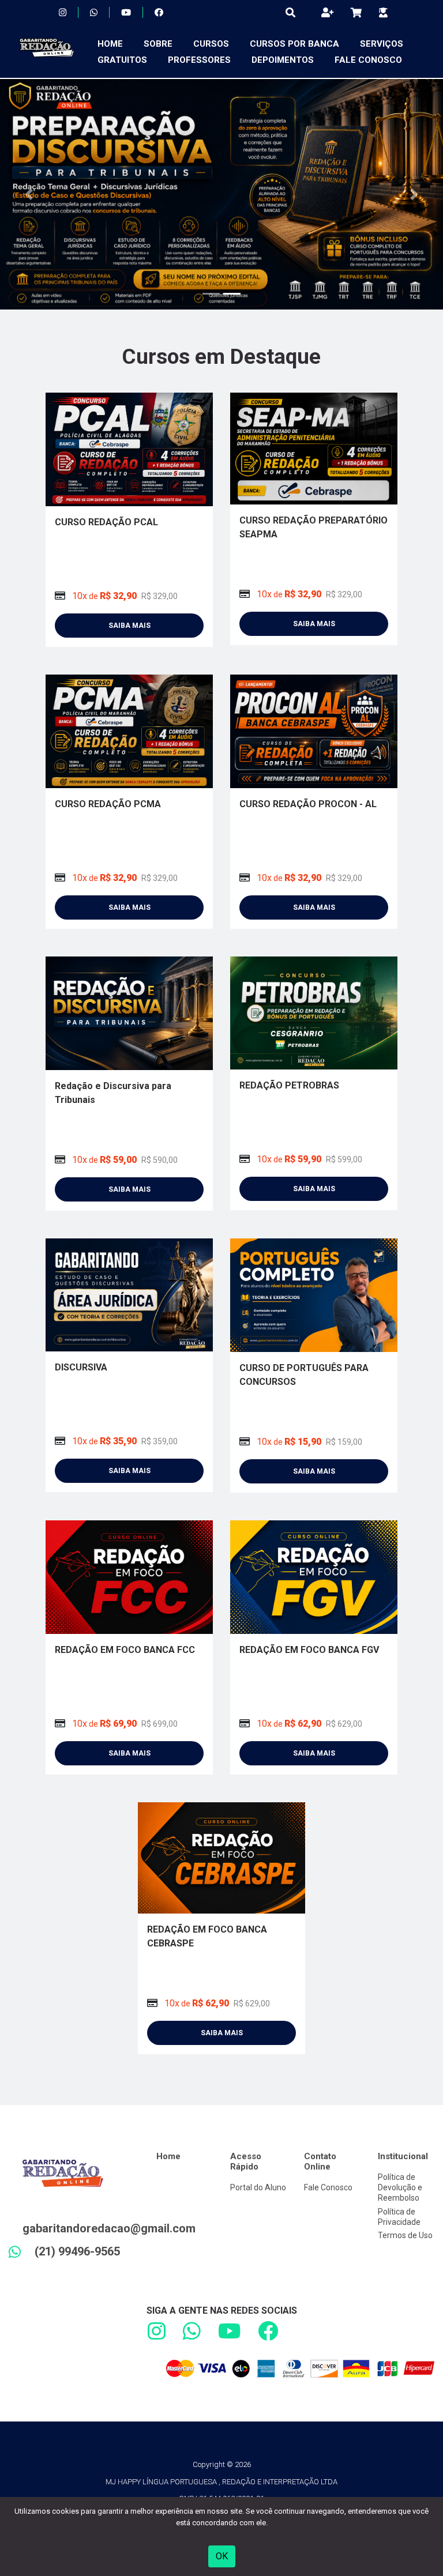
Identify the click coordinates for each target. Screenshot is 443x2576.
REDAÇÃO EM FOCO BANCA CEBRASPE (207, 1936)
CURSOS (211, 44)
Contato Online (320, 2161)
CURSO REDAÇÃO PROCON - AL (308, 804)
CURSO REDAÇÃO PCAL (106, 522)
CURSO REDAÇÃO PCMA (108, 804)
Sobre (158, 44)
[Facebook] (159, 13)
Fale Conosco (368, 60)
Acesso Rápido (246, 2161)
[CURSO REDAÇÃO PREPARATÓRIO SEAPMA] (314, 448)
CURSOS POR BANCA (294, 44)
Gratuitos (122, 60)
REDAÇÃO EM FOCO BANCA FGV (309, 1650)
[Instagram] (63, 13)
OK (222, 2556)
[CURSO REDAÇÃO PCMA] (129, 731)
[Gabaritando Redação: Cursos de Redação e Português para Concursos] (43, 52)
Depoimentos (283, 60)
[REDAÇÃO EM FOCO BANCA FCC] (129, 1577)
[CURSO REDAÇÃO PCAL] (129, 449)
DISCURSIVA (81, 1367)
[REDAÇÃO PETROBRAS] (314, 1012)
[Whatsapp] (94, 13)
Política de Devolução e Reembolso (400, 2187)
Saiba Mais (129, 626)
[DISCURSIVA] (129, 1294)
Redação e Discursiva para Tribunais (113, 1093)
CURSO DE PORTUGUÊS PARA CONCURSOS (304, 1375)
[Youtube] (126, 13)
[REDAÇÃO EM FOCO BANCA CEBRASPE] (221, 1857)
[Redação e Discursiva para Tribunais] (129, 1013)
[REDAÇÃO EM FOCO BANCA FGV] (314, 1577)
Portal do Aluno (258, 2187)
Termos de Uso (405, 2235)
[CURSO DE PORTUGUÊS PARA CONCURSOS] (314, 1295)
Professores (199, 60)
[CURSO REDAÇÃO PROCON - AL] (314, 731)
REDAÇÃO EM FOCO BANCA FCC (125, 1650)
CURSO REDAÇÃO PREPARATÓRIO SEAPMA (314, 527)
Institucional (403, 2156)
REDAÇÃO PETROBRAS (289, 1085)
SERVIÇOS (382, 44)
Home (110, 44)
